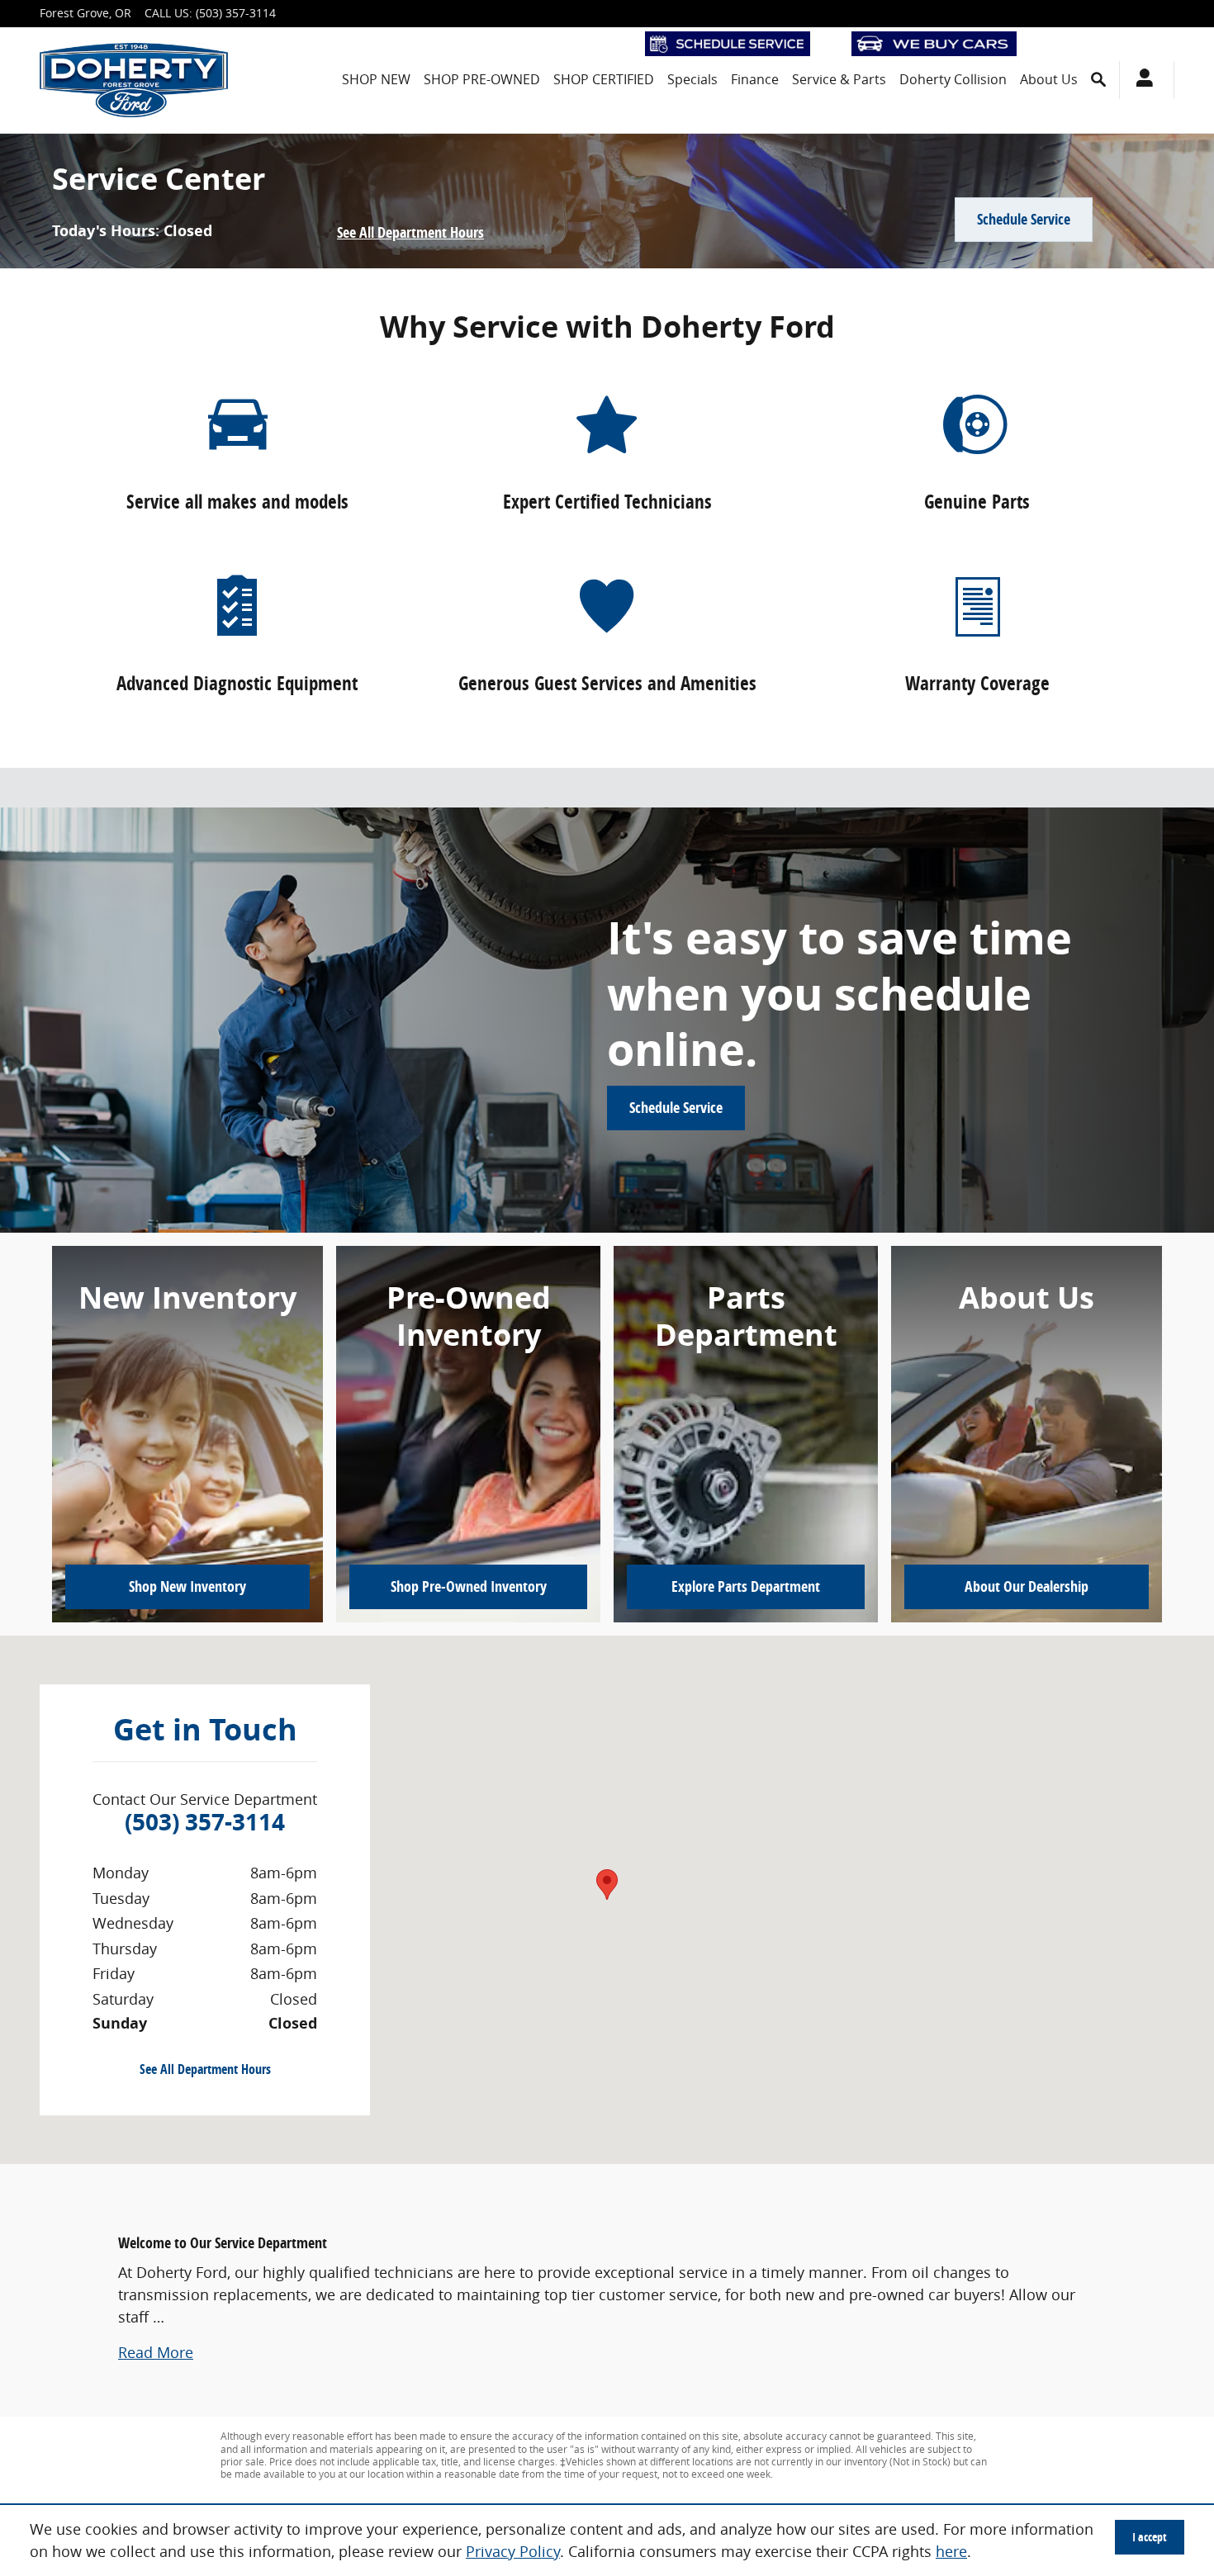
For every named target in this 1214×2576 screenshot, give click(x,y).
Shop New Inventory (187, 1586)
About (1027, 1586)
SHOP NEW (376, 79)
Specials (692, 79)
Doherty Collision (953, 79)
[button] (156, 2352)
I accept (1150, 2537)
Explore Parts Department (746, 1586)
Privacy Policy (513, 2551)
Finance (755, 79)
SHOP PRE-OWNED (482, 79)
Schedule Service (1024, 219)
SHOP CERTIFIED (604, 79)
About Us (1049, 79)
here (951, 2551)
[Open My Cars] (1140, 80)
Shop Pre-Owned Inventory (469, 1586)
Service (839, 79)
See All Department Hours (410, 232)
